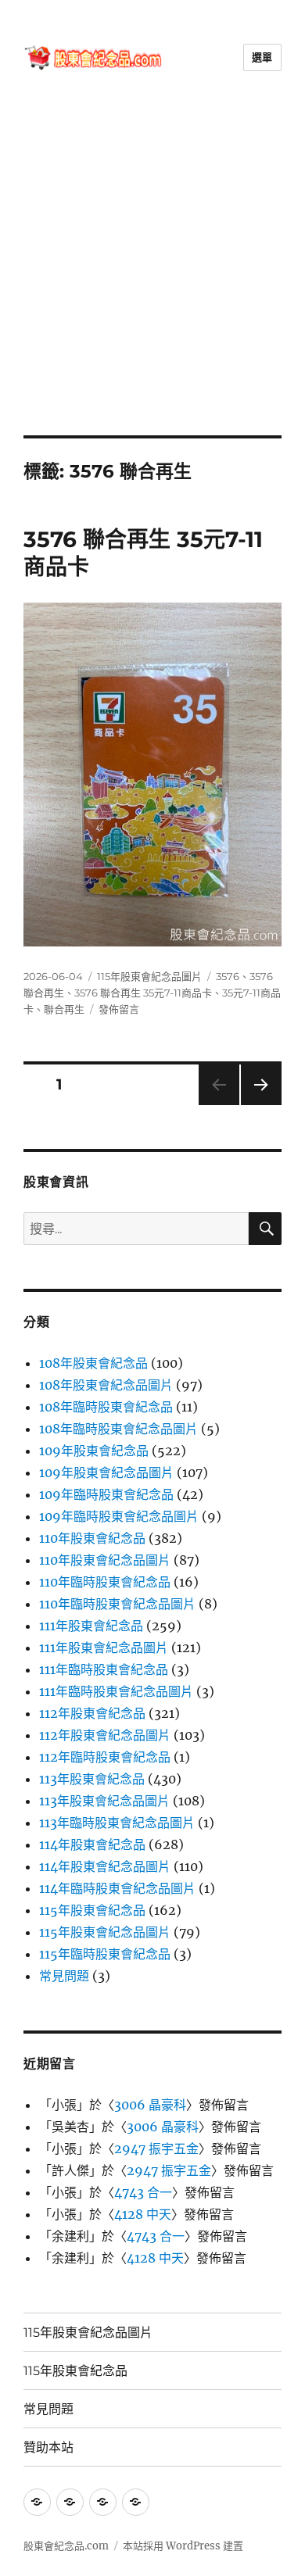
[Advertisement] (152, 275)
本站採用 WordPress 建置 (183, 2546)
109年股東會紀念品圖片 (106, 1472)
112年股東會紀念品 (92, 1713)
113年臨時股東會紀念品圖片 (117, 1823)
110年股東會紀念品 (92, 1538)
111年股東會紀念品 (91, 1626)
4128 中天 (143, 2214)
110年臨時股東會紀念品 (105, 1582)
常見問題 (64, 1976)
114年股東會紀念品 (92, 1844)
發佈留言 (119, 1009)
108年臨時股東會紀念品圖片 (118, 1429)
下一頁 (256, 1105)
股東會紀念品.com (66, 2546)
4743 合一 (143, 2192)
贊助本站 (48, 2447)
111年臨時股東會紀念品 (104, 1669)
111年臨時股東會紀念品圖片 (116, 1691)
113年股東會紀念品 (92, 1779)
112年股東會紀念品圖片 (105, 1735)
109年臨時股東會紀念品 (106, 1494)
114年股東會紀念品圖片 (105, 1866)
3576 (228, 976)
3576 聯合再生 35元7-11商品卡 (143, 993)
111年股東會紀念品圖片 (104, 1648)
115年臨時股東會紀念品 (105, 1954)
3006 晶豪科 (150, 2105)
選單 (262, 57)
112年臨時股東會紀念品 (105, 1757)
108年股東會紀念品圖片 (106, 1385)
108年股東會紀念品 (93, 1363)
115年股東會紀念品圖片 (149, 976)
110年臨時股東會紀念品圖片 (117, 1604)
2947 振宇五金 (156, 2148)
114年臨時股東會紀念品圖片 (117, 1888)
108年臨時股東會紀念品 (106, 1407)
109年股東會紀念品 (94, 1451)
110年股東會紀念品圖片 (105, 1560)
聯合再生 (64, 1009)
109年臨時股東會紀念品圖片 (119, 1516)
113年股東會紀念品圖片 (104, 1801)
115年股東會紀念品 (92, 1910)
